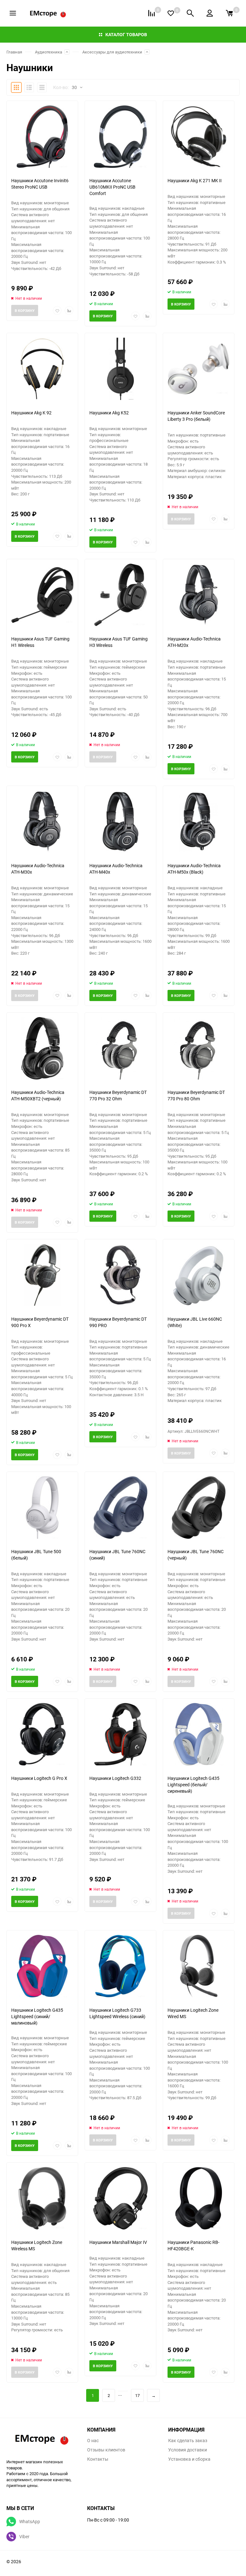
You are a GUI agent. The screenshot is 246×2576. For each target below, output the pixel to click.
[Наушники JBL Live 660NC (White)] (199, 1275)
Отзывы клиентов (106, 2450)
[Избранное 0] (171, 13)
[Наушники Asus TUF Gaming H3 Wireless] (120, 595)
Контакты (98, 2459)
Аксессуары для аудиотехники (112, 52)
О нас (93, 2441)
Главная (14, 52)
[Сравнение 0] (152, 13)
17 (137, 2395)
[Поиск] (190, 13)
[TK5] (42, 2439)
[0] (229, 13)
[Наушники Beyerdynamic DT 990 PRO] (120, 1275)
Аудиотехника (49, 52)
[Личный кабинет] (210, 13)
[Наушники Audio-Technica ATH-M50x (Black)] (199, 822)
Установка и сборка (189, 2459)
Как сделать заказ (188, 2441)
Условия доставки (188, 2450)
